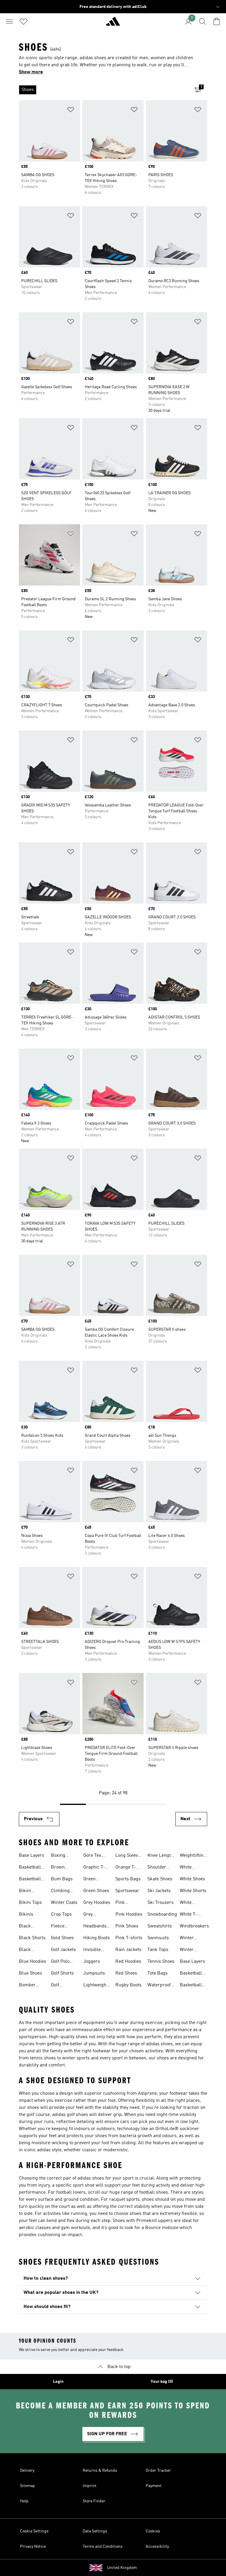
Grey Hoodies (97, 1903)
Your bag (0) (162, 2382)
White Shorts (193, 1891)
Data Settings (95, 2531)
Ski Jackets (159, 1891)
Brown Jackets (59, 1868)
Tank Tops (158, 1950)
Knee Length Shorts (160, 1856)
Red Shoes (126, 1973)
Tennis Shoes (161, 1962)
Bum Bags (62, 1879)
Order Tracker (158, 2471)
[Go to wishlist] (24, 22)
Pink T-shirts (129, 1938)
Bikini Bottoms (28, 1892)
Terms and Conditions (103, 2547)
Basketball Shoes (30, 1868)
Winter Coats (64, 1903)
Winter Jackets (188, 1939)
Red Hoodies (128, 1962)
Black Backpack (29, 1927)
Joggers (92, 1962)
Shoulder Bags (157, 1868)
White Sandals (188, 1903)
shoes (39, 2030)
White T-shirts (188, 1915)
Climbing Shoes (60, 1892)
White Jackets (188, 1868)
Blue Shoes (30, 1973)
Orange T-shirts (126, 1868)
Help (24, 2501)
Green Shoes (96, 1891)
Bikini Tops (30, 1903)
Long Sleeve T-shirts (128, 1856)
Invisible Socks (92, 1950)
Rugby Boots (128, 1985)
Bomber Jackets (27, 1986)
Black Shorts (32, 1938)
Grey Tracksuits (94, 1915)
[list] (104, 90)
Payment (154, 2486)
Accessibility (157, 2547)
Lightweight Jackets (95, 1986)
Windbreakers (194, 1926)
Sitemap (28, 2486)
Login (58, 2382)
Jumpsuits (94, 1973)
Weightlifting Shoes (193, 1856)
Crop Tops (61, 1914)
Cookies (153, 2531)
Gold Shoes (62, 1938)
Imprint (90, 2486)
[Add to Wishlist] (71, 111)
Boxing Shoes (58, 1856)
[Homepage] (113, 24)
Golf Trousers (60, 1986)
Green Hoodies (92, 1880)
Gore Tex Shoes (92, 1856)
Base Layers (31, 1856)
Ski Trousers (161, 1903)
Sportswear (127, 1891)
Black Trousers (28, 1950)
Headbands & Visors (95, 1927)
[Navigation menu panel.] (9, 22)
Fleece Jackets (59, 1927)
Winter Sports (187, 1950)
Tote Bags (158, 1973)
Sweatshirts (160, 1926)
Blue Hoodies (33, 1962)
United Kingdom (122, 2568)
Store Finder (94, 2501)
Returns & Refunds (100, 2471)
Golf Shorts (62, 1973)
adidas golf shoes (70, 2115)
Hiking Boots (97, 1938)
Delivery (27, 2471)
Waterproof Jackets (159, 1986)
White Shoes (192, 1879)
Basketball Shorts (30, 1880)
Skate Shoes (160, 1879)
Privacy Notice (33, 2547)
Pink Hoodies (129, 1914)
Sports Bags (128, 1879)
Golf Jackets (63, 1950)
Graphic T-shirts (94, 1868)
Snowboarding (162, 1914)
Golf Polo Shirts (60, 1962)
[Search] (202, 22)
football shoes (154, 2193)
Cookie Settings (34, 2531)
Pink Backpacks (127, 1903)
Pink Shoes (127, 1926)
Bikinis (26, 1914)
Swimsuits (158, 1938)
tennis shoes (43, 2058)
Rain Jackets (128, 1950)
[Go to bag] (217, 22)
